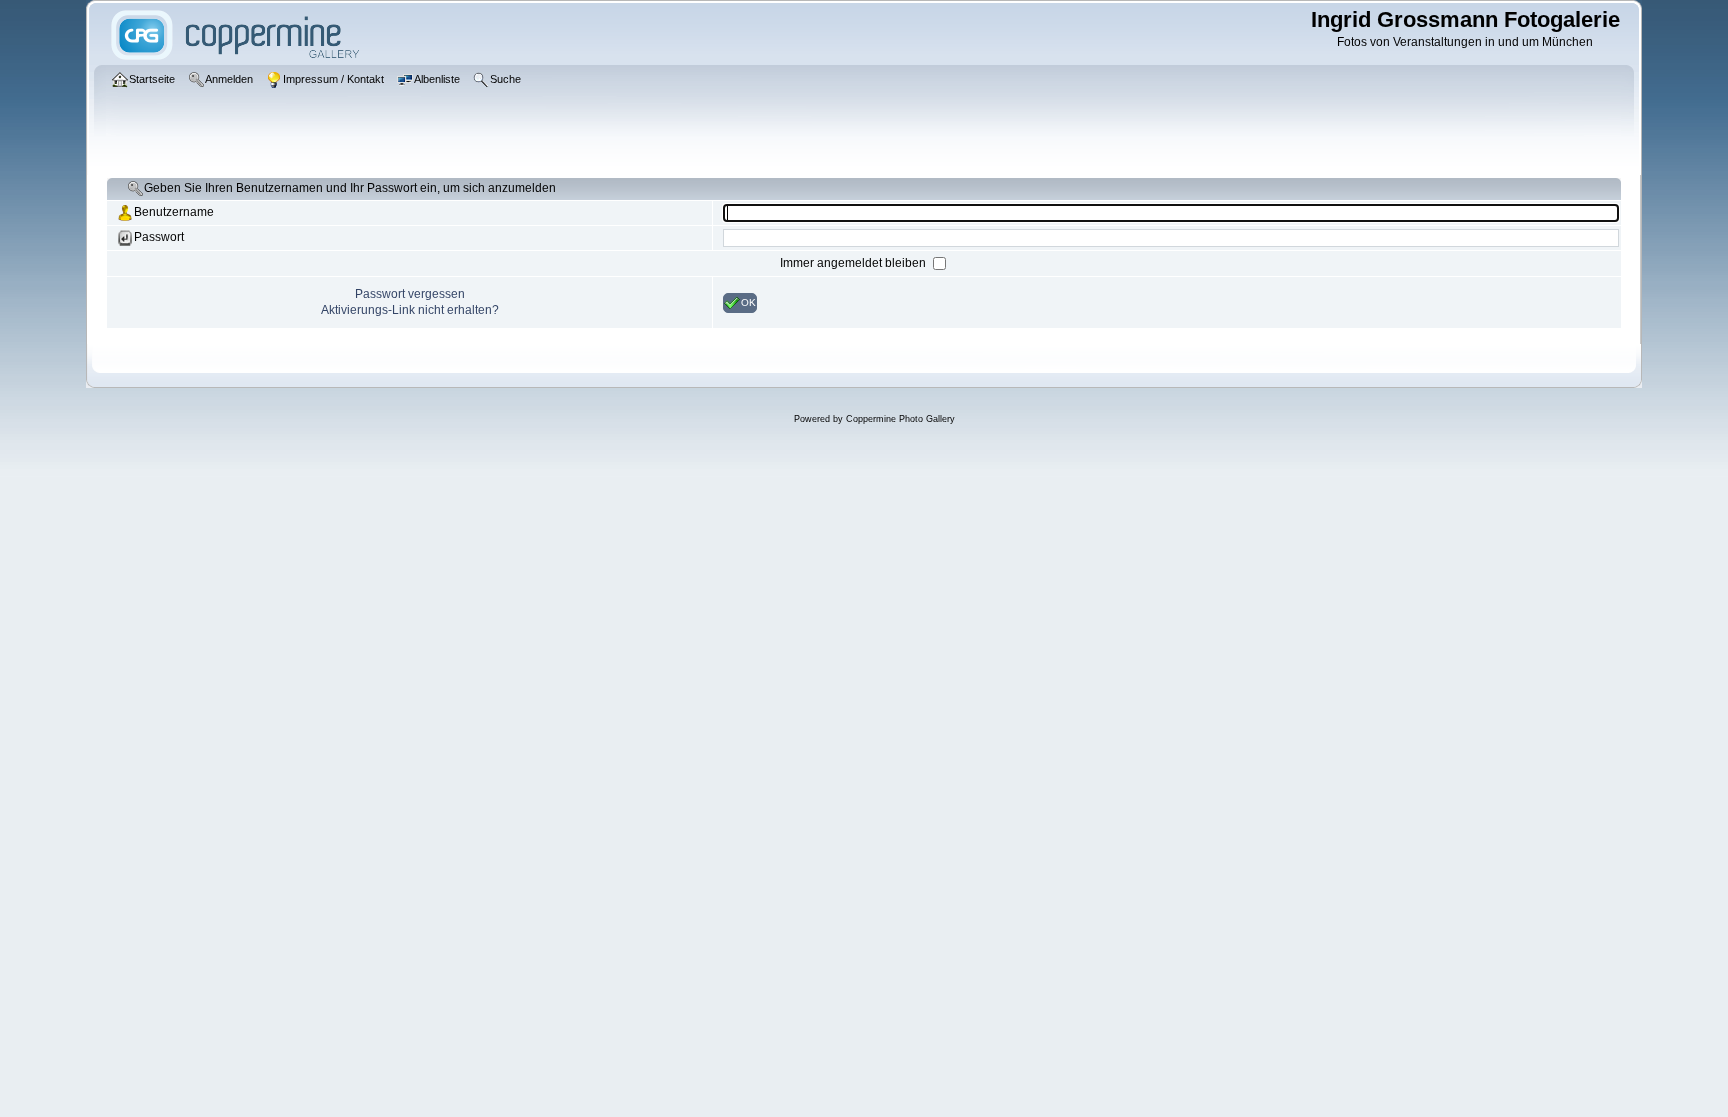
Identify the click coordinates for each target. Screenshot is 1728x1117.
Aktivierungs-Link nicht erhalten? (410, 310)
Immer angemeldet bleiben (854, 263)
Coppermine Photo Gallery (900, 419)
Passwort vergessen (410, 294)
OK (748, 301)
